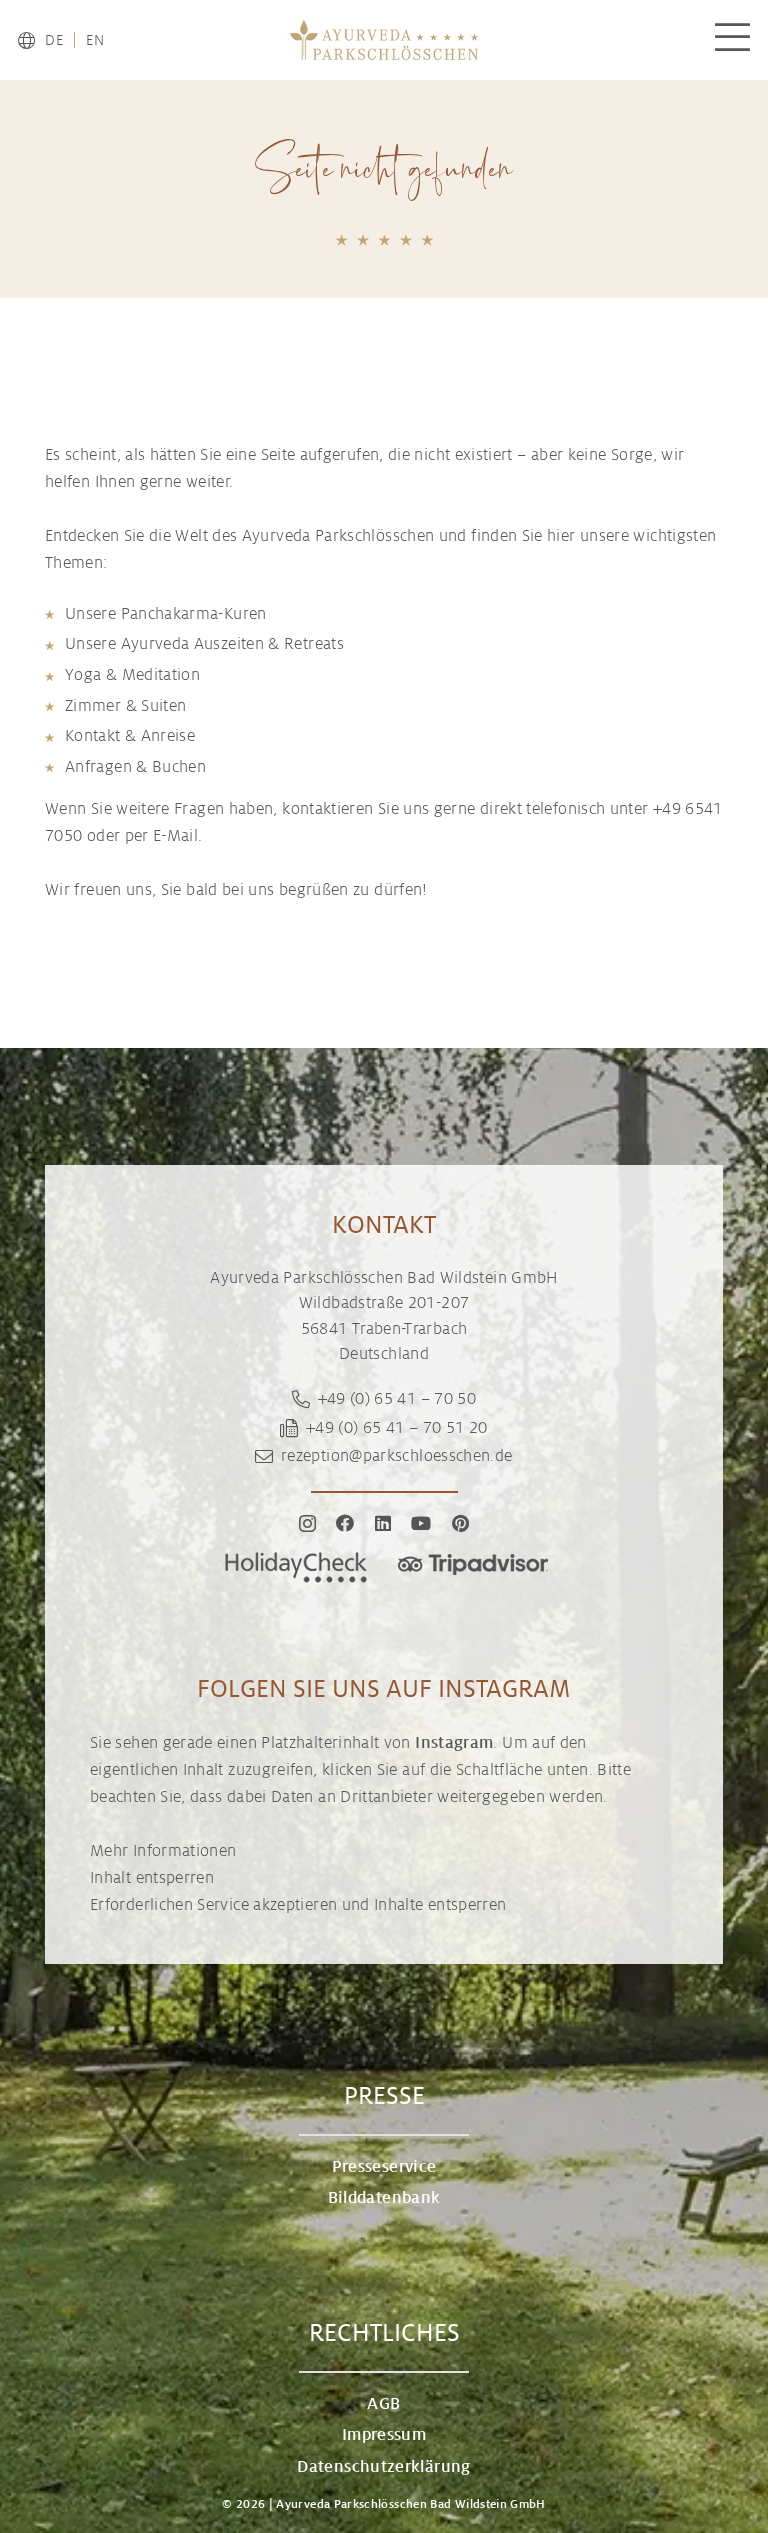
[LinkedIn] (383, 1523)
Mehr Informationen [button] (163, 1851)
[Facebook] (345, 1523)
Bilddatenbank (384, 2198)
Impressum (384, 2435)
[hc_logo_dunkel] (296, 1567)
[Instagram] (307, 1524)
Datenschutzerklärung (383, 2467)
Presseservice (384, 2167)
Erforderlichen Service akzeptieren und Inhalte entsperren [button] (298, 1905)
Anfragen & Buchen (135, 767)
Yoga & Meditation (132, 675)
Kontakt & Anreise (130, 736)
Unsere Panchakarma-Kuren (166, 614)
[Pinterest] (460, 1523)
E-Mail (175, 836)
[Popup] (732, 40)
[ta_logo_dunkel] (473, 1567)
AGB (383, 2404)
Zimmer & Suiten (125, 706)
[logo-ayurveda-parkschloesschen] (384, 40)
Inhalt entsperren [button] (152, 1878)
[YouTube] (421, 1523)
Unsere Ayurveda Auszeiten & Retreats (204, 644)
